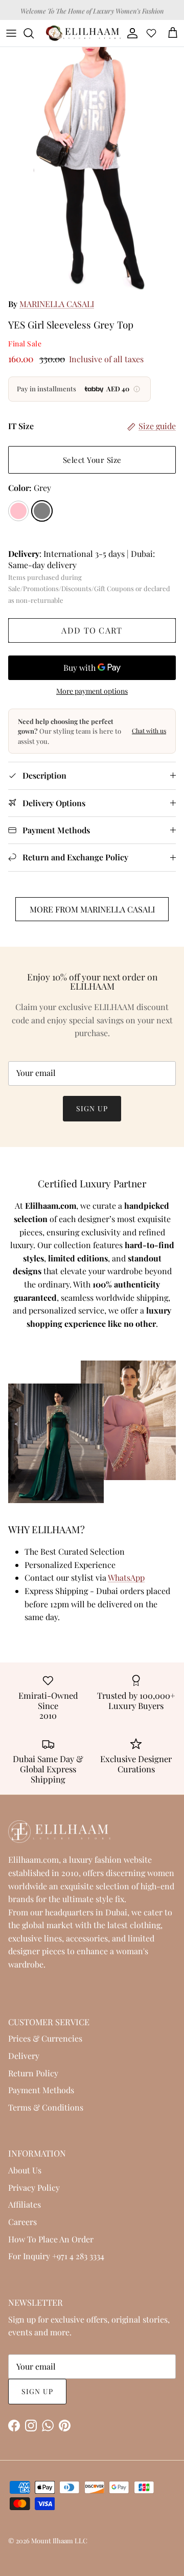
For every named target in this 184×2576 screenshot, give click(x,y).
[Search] (34, 33)
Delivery (24, 2056)
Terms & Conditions (46, 2107)
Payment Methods (41, 2090)
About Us (25, 2170)
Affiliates (25, 2204)
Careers (22, 2222)
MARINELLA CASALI (57, 304)
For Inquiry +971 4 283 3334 (56, 2256)
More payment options (92, 692)
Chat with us (149, 731)
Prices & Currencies (45, 2038)
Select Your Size (92, 460)
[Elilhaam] (83, 33)
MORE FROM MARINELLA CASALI (92, 909)
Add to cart (92, 630)
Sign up (92, 1108)
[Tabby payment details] (137, 389)
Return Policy (33, 2073)
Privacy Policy (34, 2187)
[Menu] (11, 33)
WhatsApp (126, 1577)
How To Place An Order (51, 2239)
